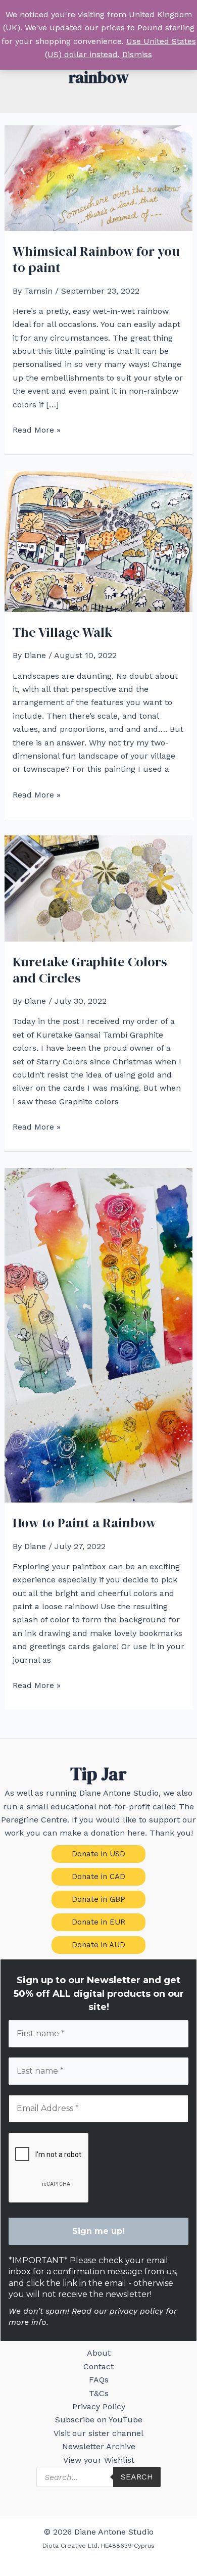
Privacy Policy (99, 2406)
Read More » (37, 431)
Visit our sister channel (98, 2433)
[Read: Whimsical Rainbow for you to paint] (99, 178)
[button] (98, 1854)
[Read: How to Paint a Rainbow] (99, 1334)
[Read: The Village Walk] (99, 541)
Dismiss (137, 54)
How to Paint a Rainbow (84, 1523)
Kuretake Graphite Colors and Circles (90, 970)
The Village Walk (62, 632)
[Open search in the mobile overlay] (98, 2477)
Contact (98, 2367)
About (99, 2353)
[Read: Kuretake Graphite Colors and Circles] (99, 888)
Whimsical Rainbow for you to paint (96, 259)
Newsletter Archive (99, 2446)
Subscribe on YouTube (99, 2420)
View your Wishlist (99, 2460)
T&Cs (99, 2393)
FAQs (99, 2380)
